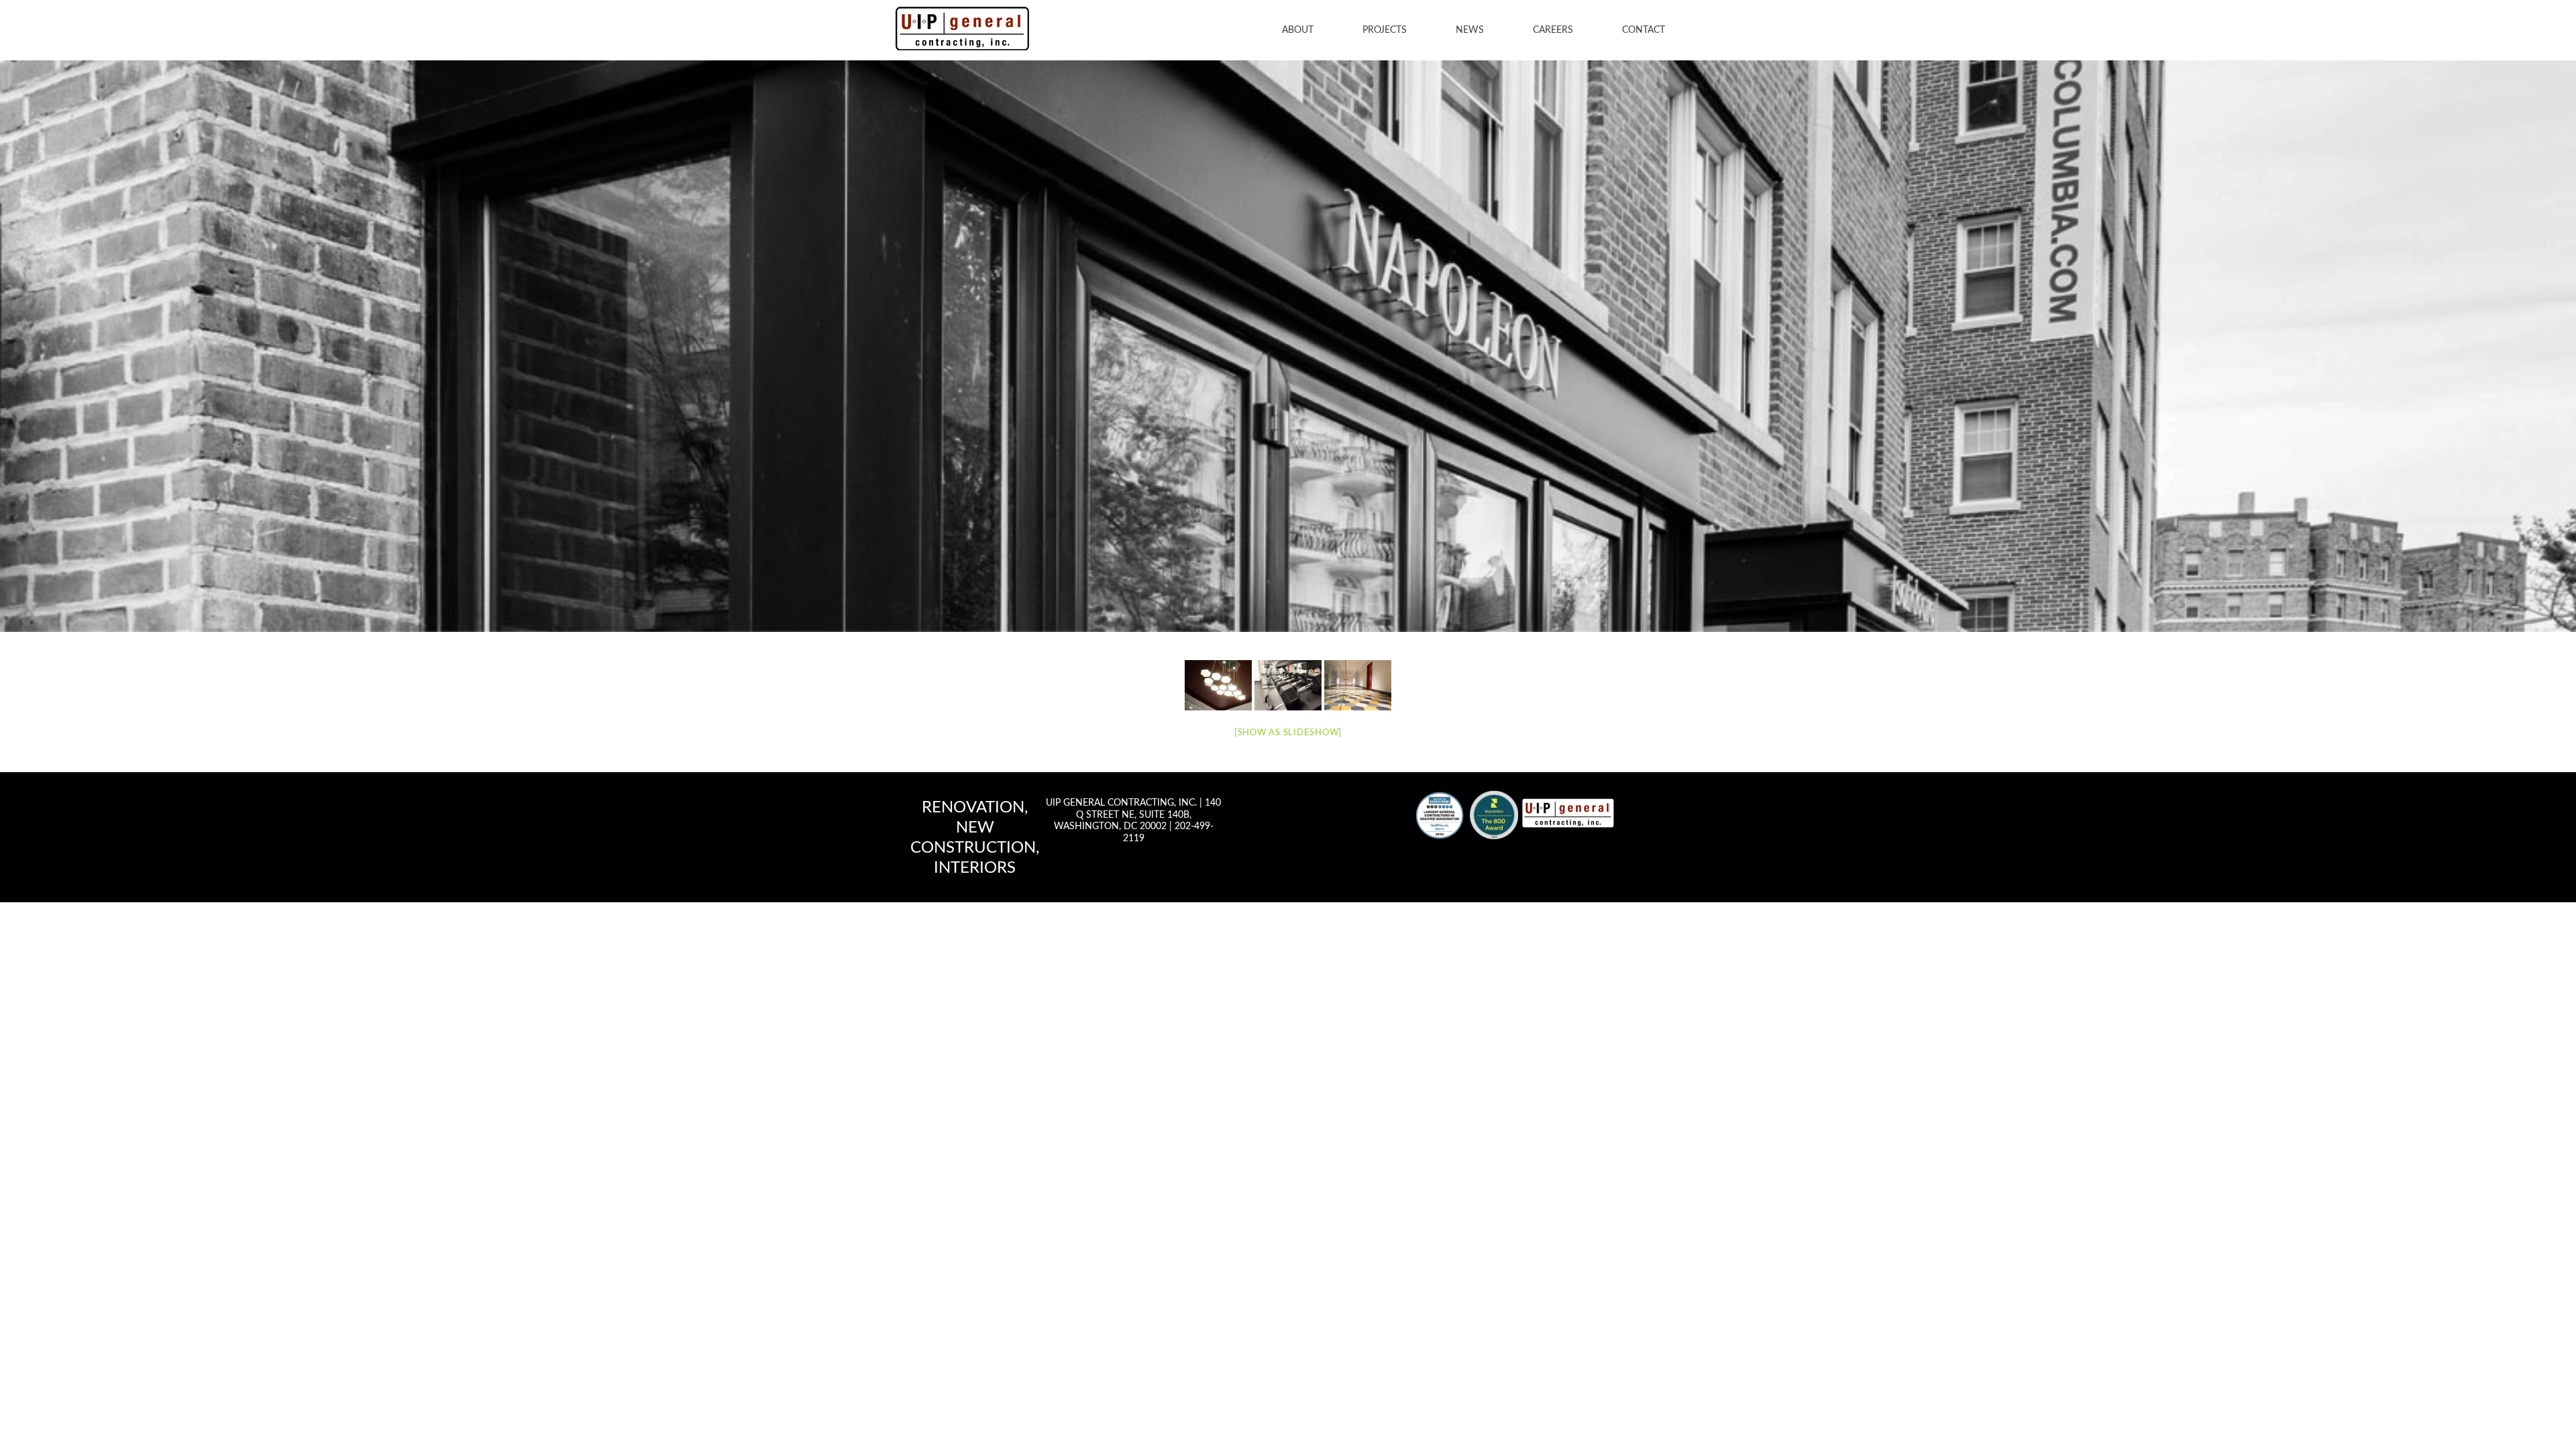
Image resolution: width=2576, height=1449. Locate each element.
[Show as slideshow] (1288, 733)
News (1470, 30)
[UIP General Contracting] (1568, 812)
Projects (1385, 30)
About (1298, 30)
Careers (1553, 30)
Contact (1644, 30)
